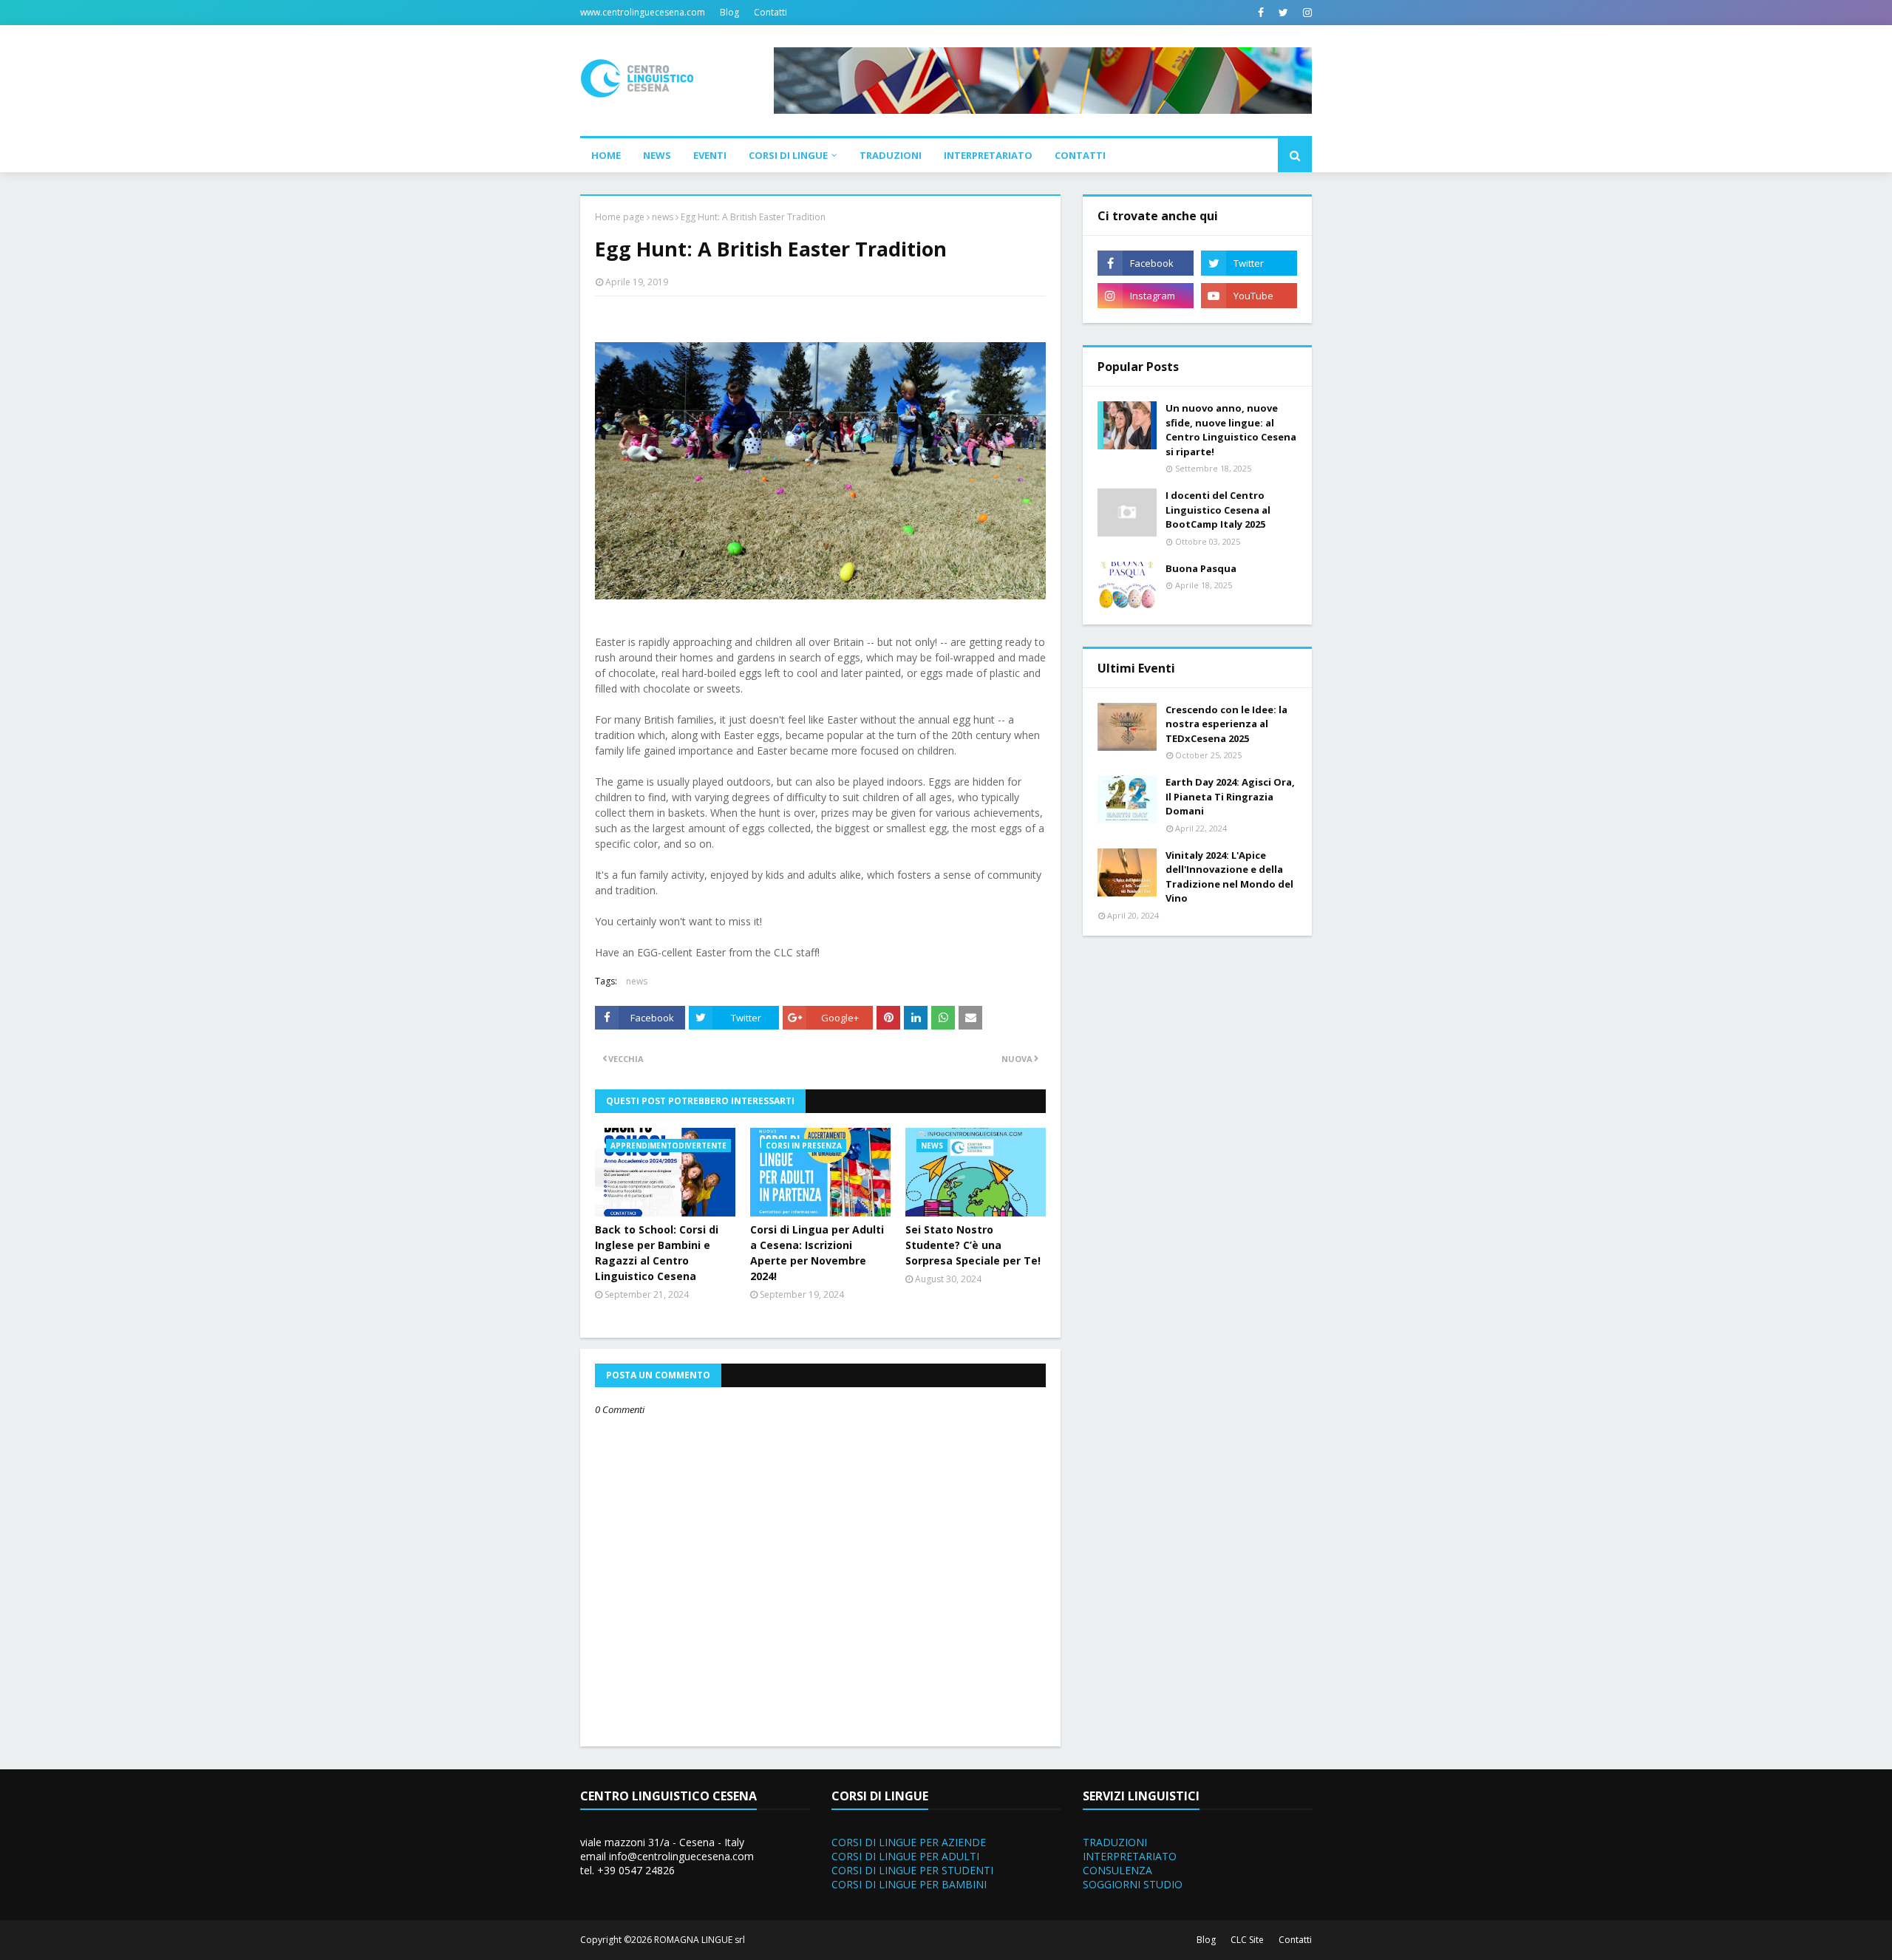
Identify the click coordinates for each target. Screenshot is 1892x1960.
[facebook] (1261, 13)
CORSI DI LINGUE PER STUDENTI (912, 1870)
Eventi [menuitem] (710, 155)
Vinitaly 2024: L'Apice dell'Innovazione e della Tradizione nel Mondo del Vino (1229, 877)
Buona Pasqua (1201, 568)
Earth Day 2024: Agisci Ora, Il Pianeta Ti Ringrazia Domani (1230, 796)
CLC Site (1247, 1940)
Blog (729, 12)
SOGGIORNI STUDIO (1133, 1884)
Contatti (770, 12)
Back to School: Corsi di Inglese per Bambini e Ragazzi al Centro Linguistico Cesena (657, 1253)
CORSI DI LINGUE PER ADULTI (905, 1856)
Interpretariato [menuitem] (988, 155)
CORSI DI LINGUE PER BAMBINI (909, 1884)
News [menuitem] (657, 155)
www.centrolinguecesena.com (643, 12)
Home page (620, 217)
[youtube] (1249, 296)
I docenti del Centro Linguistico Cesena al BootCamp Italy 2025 (1218, 510)
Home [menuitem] (606, 155)
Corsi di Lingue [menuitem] (788, 155)
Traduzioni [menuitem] (891, 155)
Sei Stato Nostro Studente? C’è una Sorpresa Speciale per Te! (973, 1245)
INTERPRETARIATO (1130, 1856)
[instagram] (1306, 13)
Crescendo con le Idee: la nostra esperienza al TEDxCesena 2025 (1226, 724)
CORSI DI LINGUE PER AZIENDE (909, 1842)
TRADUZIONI (1115, 1842)
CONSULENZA (1117, 1870)
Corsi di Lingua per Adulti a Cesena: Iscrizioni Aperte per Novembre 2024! (817, 1253)
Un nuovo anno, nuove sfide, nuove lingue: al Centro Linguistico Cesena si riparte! (1231, 430)
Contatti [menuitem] (1080, 155)
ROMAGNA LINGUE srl (700, 1940)
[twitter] (1283, 13)
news (663, 217)
